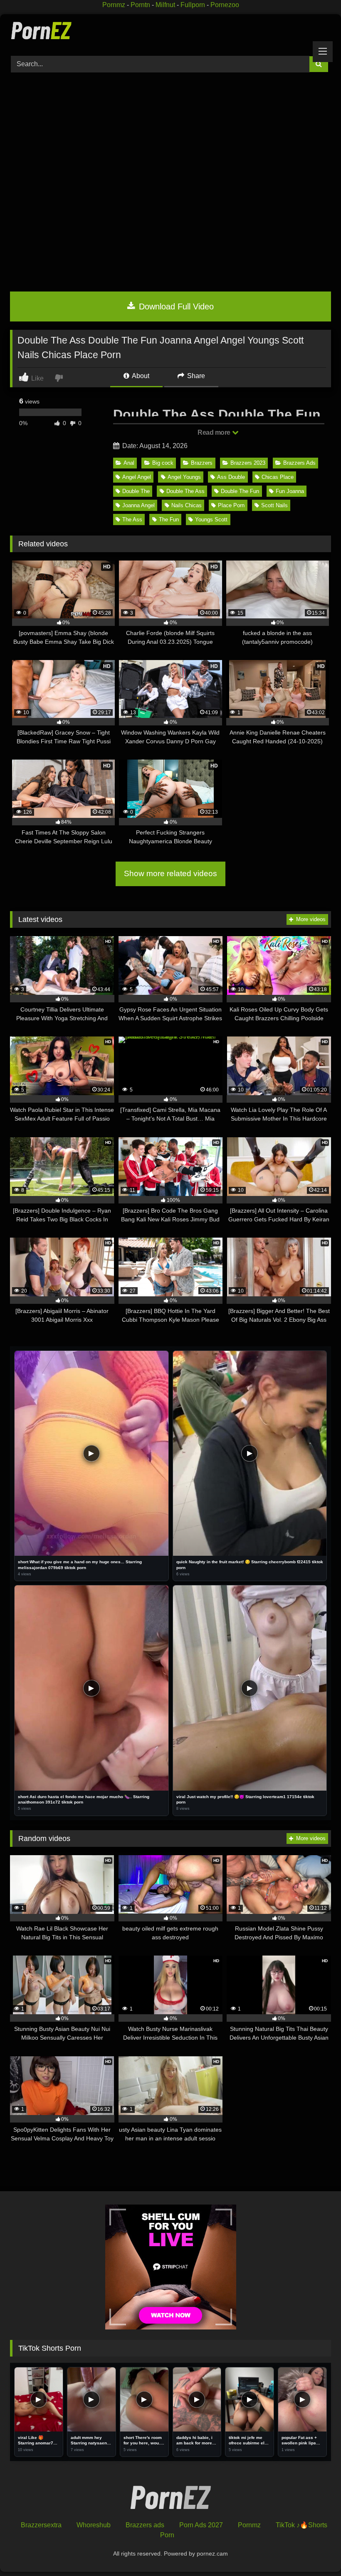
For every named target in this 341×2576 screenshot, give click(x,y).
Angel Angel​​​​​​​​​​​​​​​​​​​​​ (137, 477)
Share (195, 376)
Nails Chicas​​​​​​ (187, 505)
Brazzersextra (41, 2525)
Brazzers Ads (299, 463)
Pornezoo (225, 5)
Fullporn (193, 5)
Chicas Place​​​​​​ (278, 477)
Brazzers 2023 (248, 463)
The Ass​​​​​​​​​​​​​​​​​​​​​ (132, 519)
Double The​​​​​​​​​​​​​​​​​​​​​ (136, 491)
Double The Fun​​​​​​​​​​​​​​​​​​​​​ (240, 491)
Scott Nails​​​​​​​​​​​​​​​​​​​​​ (274, 505)
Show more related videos (170, 873)
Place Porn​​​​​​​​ (231, 505)
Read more (215, 432)
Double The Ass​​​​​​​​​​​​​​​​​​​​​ (185, 491)
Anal (129, 463)
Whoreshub (94, 2525)
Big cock (163, 463)
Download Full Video (175, 306)
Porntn (140, 5)
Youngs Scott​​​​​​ (211, 519)
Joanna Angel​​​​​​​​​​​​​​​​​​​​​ (138, 505)
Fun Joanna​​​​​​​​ (290, 491)
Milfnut (165, 5)
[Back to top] (315, 2551)
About (140, 376)
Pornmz (114, 5)
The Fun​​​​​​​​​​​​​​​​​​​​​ (169, 519)
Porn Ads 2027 (201, 2525)
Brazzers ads (145, 2525)
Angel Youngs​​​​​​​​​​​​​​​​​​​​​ (184, 477)
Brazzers (202, 463)
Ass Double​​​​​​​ (231, 477)
